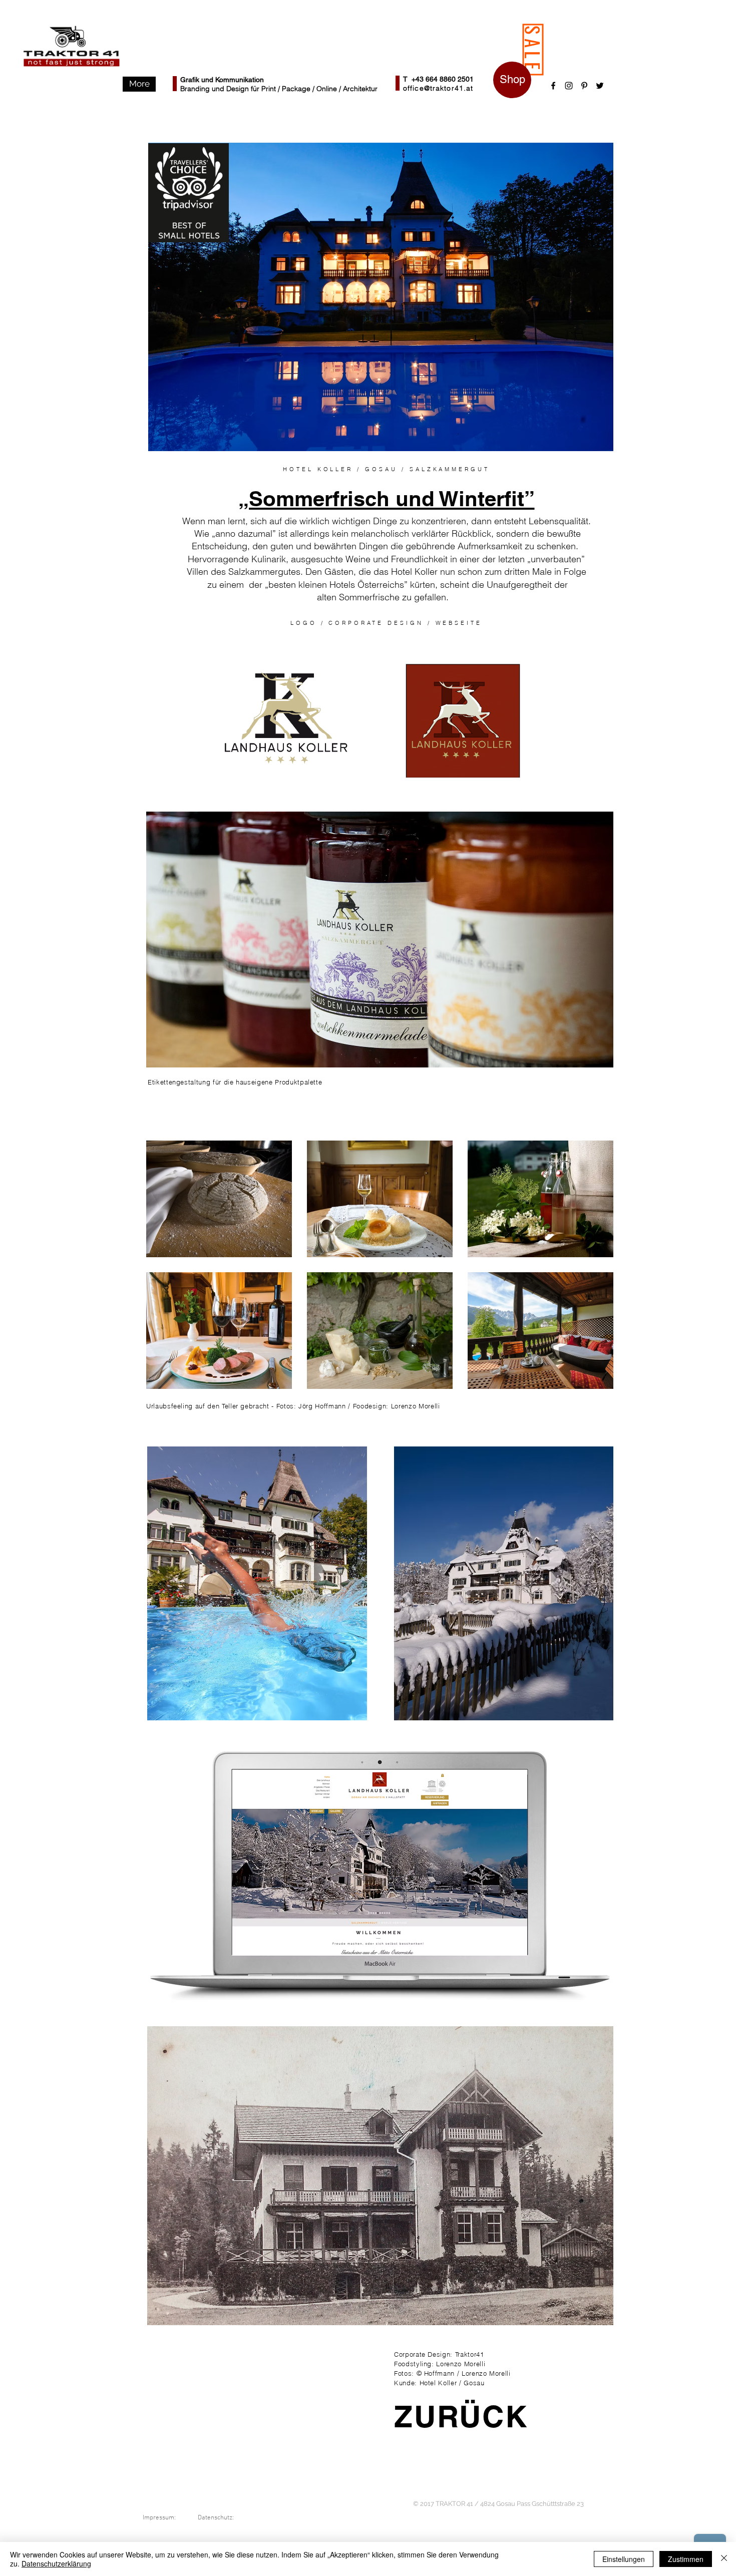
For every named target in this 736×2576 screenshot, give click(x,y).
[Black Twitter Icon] (600, 86)
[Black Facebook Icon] (553, 86)
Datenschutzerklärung (56, 2563)
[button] (139, 84)
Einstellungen (624, 2559)
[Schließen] (724, 2559)
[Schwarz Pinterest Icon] (584, 86)
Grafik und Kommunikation (222, 80)
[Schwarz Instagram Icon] (569, 86)
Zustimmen (686, 2559)
